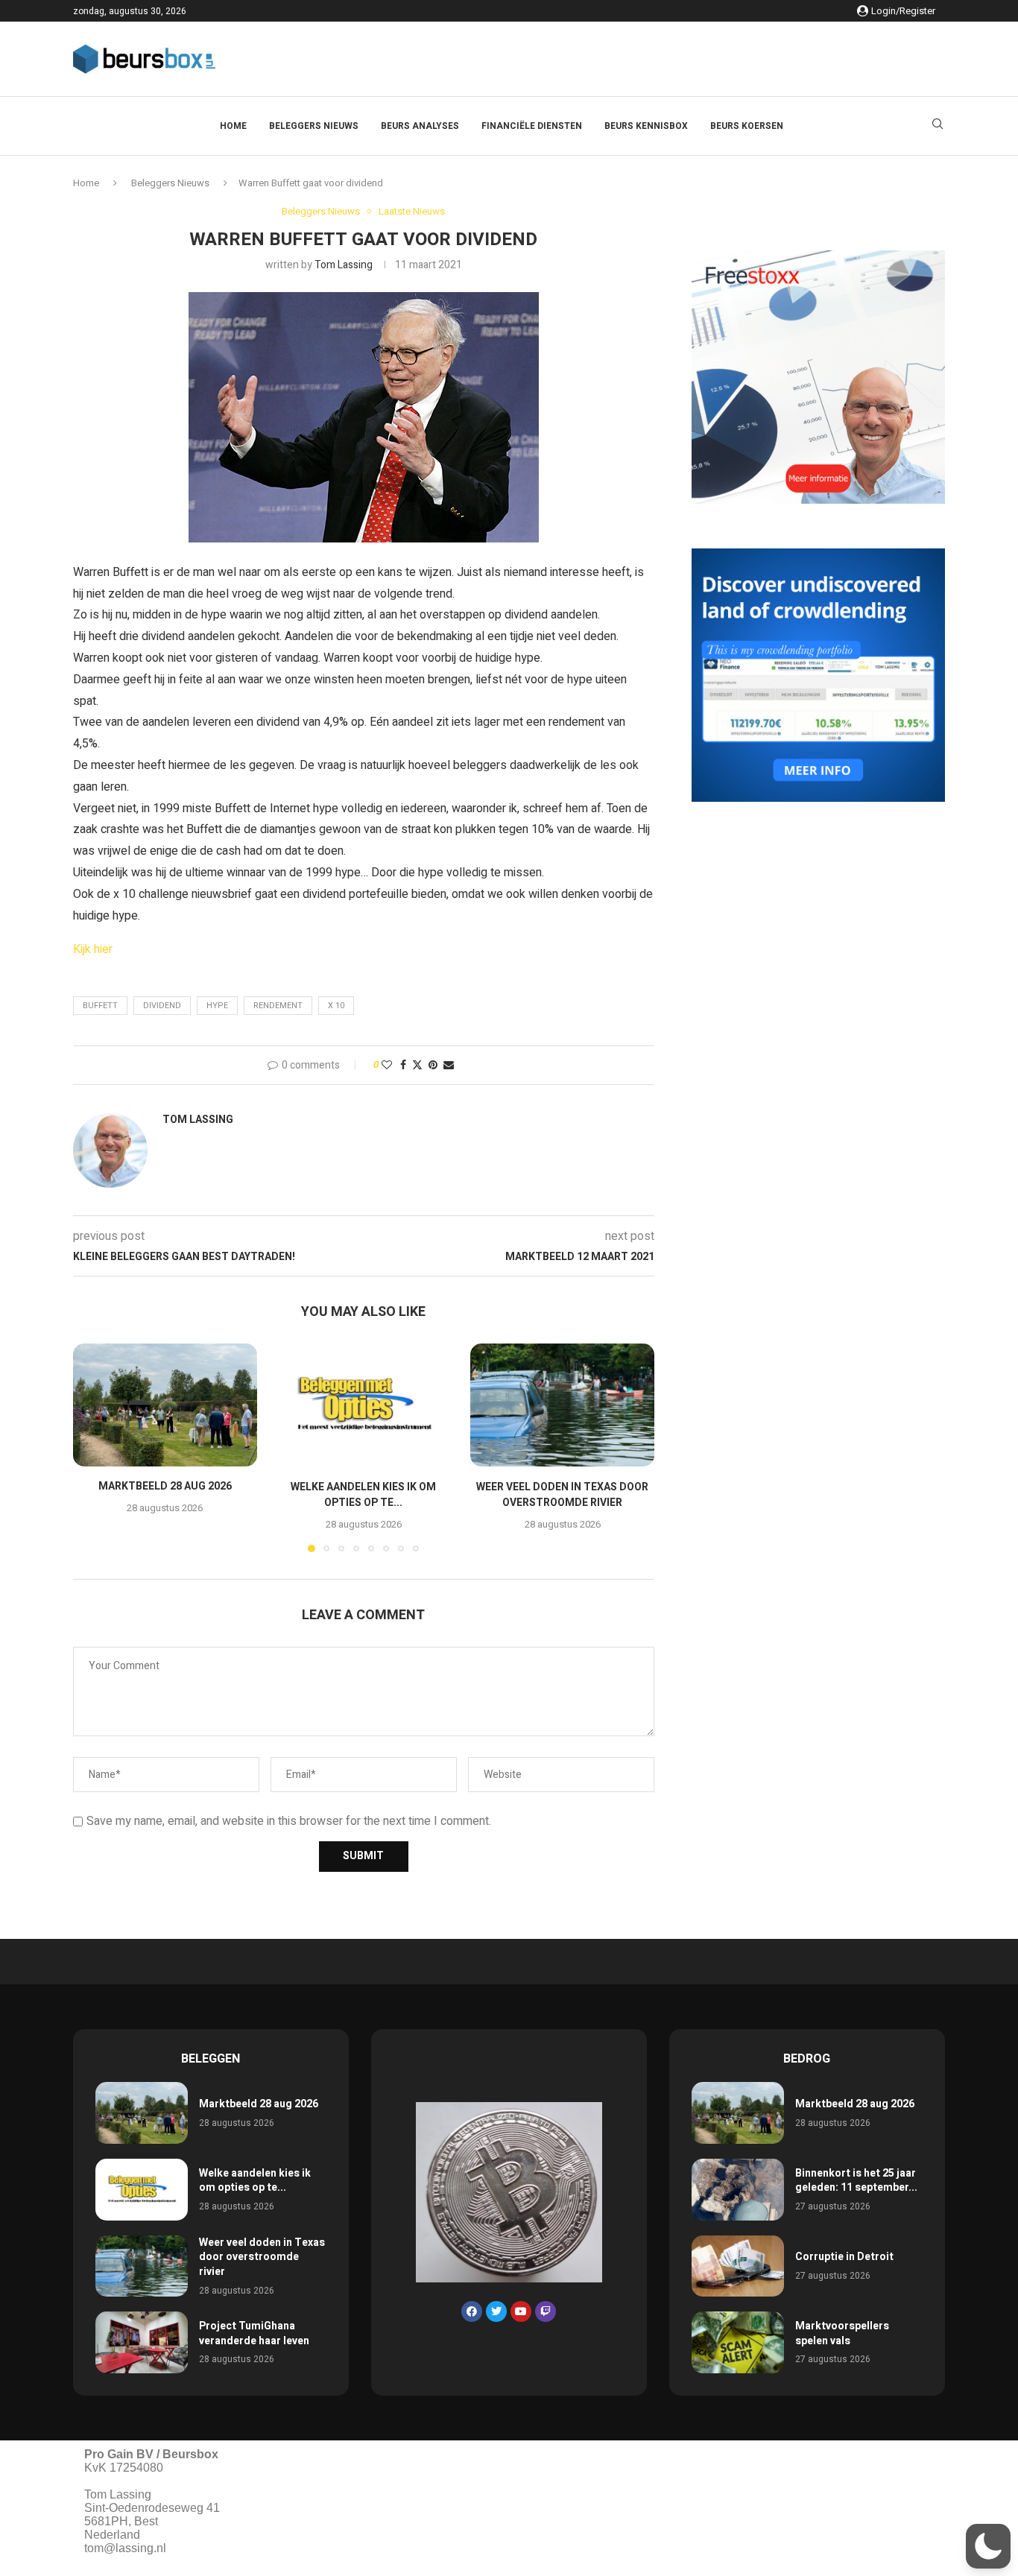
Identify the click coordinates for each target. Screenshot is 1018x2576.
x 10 (336, 1006)
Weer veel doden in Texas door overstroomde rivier (562, 1495)
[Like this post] (387, 1065)
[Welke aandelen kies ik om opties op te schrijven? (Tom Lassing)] (364, 1405)
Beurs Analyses (420, 126)
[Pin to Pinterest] (433, 1065)
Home (233, 126)
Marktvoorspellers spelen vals (842, 2333)
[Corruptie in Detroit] (738, 2266)
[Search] (938, 126)
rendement (278, 1006)
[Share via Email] (449, 1065)
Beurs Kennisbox (646, 126)
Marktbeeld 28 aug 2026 (165, 1487)
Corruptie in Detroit (844, 2257)
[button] (93, 1447)
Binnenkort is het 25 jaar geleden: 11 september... (856, 2181)
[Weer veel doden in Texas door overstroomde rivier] (562, 1405)
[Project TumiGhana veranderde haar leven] (142, 2342)
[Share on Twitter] (417, 1065)
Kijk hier (93, 949)
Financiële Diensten (532, 126)
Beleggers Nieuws (314, 126)
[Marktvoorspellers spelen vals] (738, 2342)
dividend (162, 1006)
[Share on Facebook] (403, 1065)
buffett (100, 1006)
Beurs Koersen (747, 126)
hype (217, 1006)
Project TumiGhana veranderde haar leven (254, 2333)
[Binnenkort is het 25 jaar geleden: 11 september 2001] (738, 2190)
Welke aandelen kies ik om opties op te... (363, 1495)
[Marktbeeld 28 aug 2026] (165, 1405)
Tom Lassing (344, 265)
